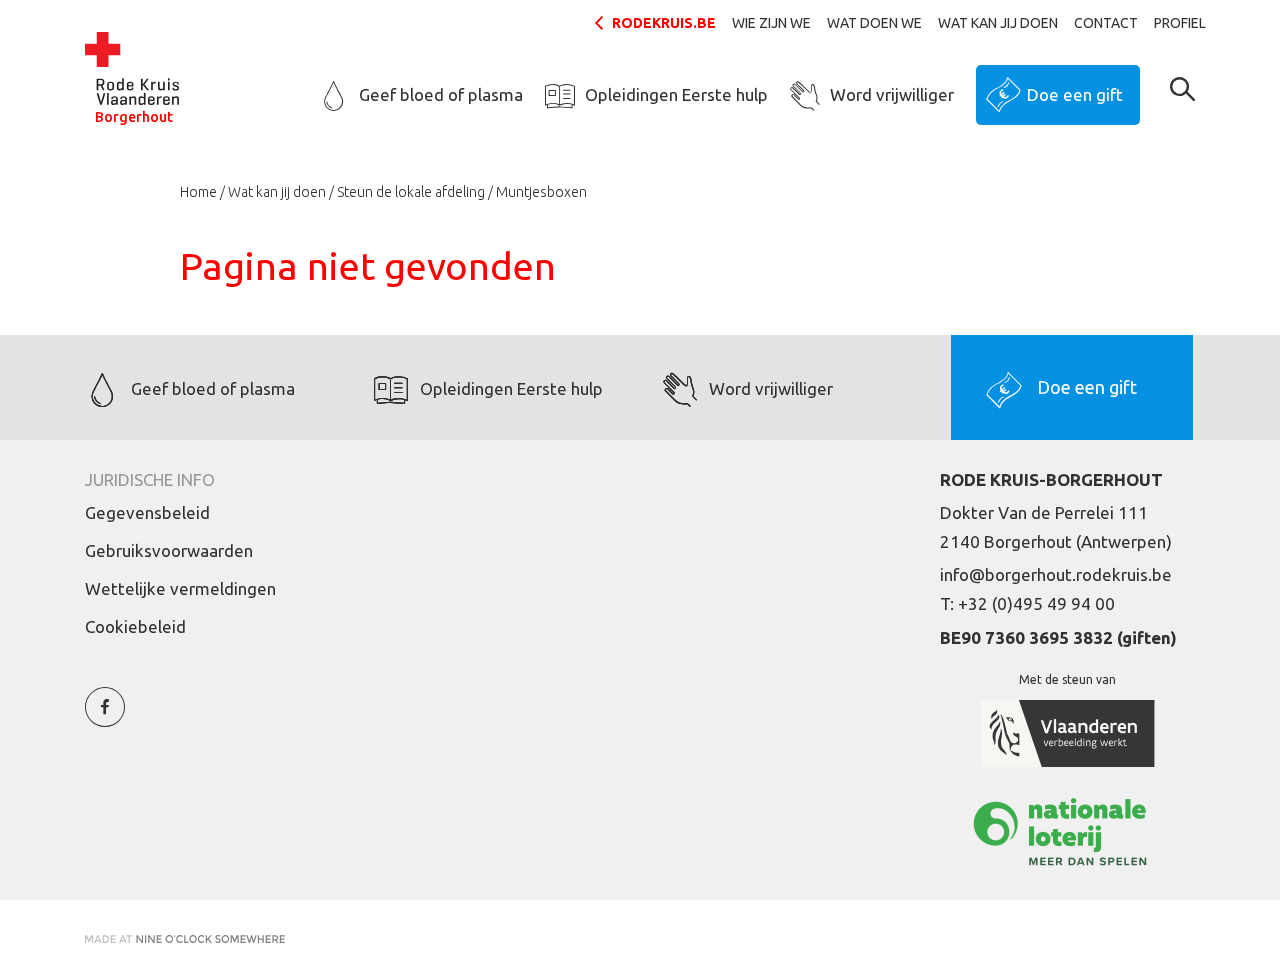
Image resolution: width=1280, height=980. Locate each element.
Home (198, 192)
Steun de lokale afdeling (411, 192)
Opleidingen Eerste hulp (676, 94)
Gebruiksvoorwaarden (169, 550)
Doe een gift (1075, 94)
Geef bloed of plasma (441, 94)
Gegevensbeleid (147, 512)
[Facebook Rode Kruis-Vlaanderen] (105, 718)
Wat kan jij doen (998, 23)
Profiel (1180, 23)
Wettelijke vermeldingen (180, 588)
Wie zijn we (771, 23)
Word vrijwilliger (892, 94)
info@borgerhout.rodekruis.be (1056, 574)
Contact (1106, 23)
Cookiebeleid (135, 626)
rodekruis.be (664, 23)
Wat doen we (874, 23)
